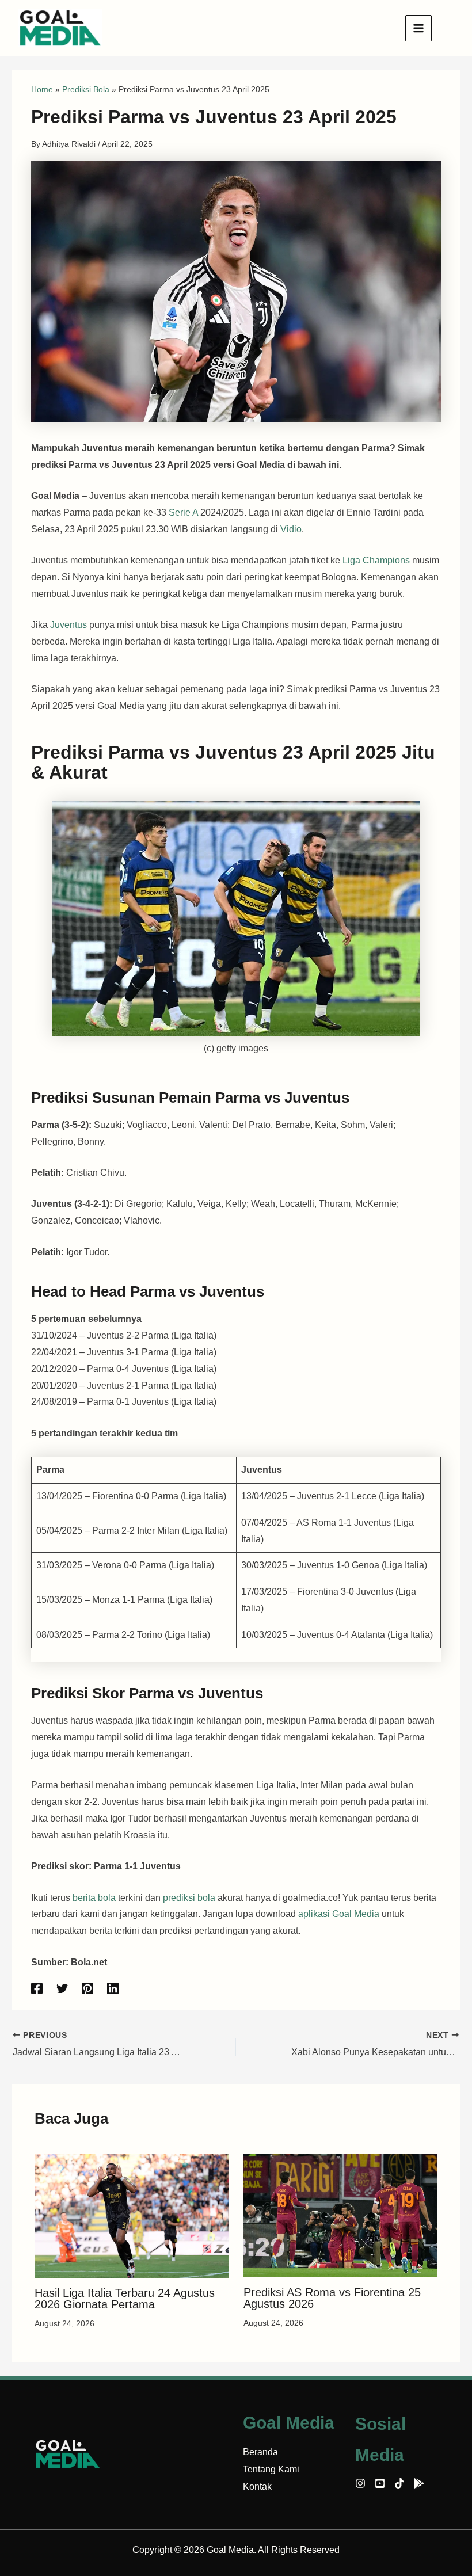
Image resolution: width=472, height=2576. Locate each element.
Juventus (70, 625)
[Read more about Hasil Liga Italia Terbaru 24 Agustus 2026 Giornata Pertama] (132, 2215)
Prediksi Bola (86, 89)
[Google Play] (419, 2483)
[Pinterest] (87, 1988)
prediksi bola (189, 1898)
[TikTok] (399, 2483)
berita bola (94, 1898)
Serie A (183, 512)
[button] (448, 28)
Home (42, 89)
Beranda (260, 2452)
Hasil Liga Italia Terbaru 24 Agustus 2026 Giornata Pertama (125, 2299)
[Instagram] (360, 2483)
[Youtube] (380, 2483)
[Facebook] (37, 1988)
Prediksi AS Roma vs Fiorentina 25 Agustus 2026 (332, 2298)
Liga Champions (375, 560)
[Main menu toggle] (418, 28)
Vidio (291, 529)
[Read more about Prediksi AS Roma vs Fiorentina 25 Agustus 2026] (341, 2215)
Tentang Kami (271, 2469)
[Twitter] (62, 1988)
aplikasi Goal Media (339, 1914)
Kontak (257, 2487)
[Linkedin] (113, 1988)
